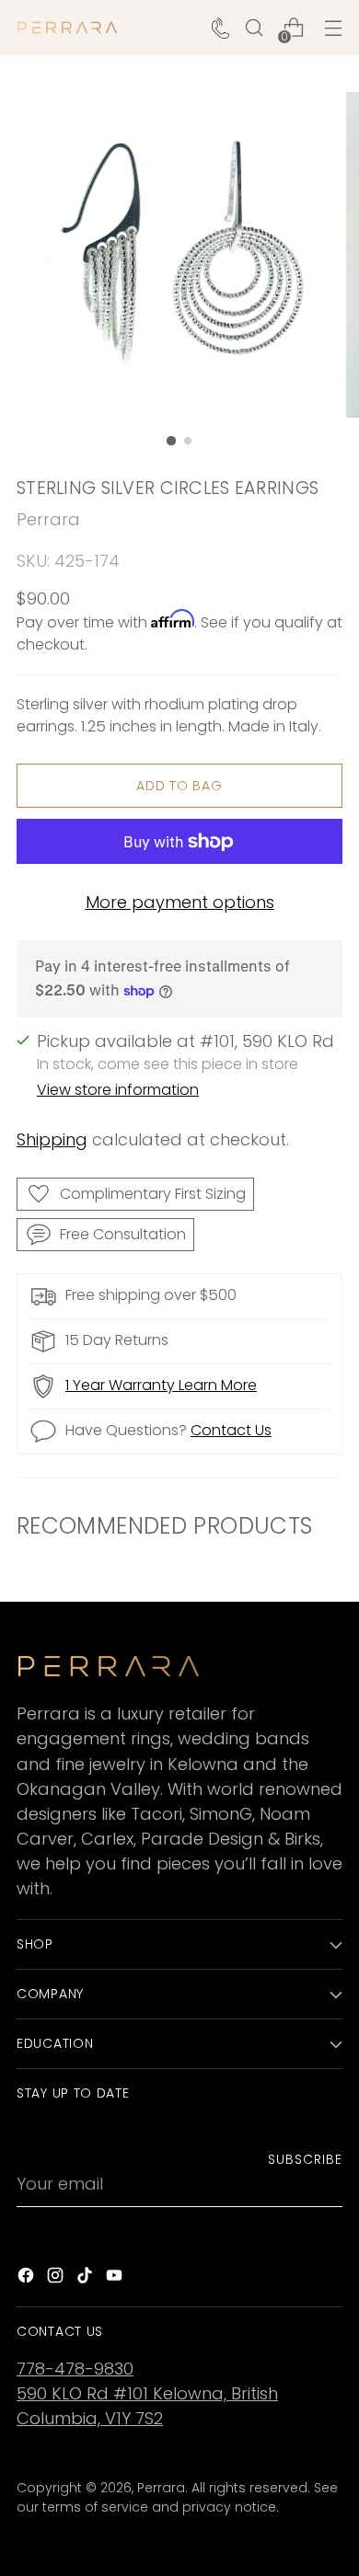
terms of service (95, 2507)
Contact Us (231, 1430)
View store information (118, 1090)
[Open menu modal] (333, 28)
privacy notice (229, 2507)
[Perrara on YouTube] (116, 2278)
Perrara (48, 519)
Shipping (52, 1139)
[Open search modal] (254, 28)
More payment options (180, 902)
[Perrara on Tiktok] (87, 2278)
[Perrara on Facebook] (28, 2278)
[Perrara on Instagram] (57, 2278)
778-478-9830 (75, 2369)
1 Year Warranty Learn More (161, 1385)
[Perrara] (67, 28)
